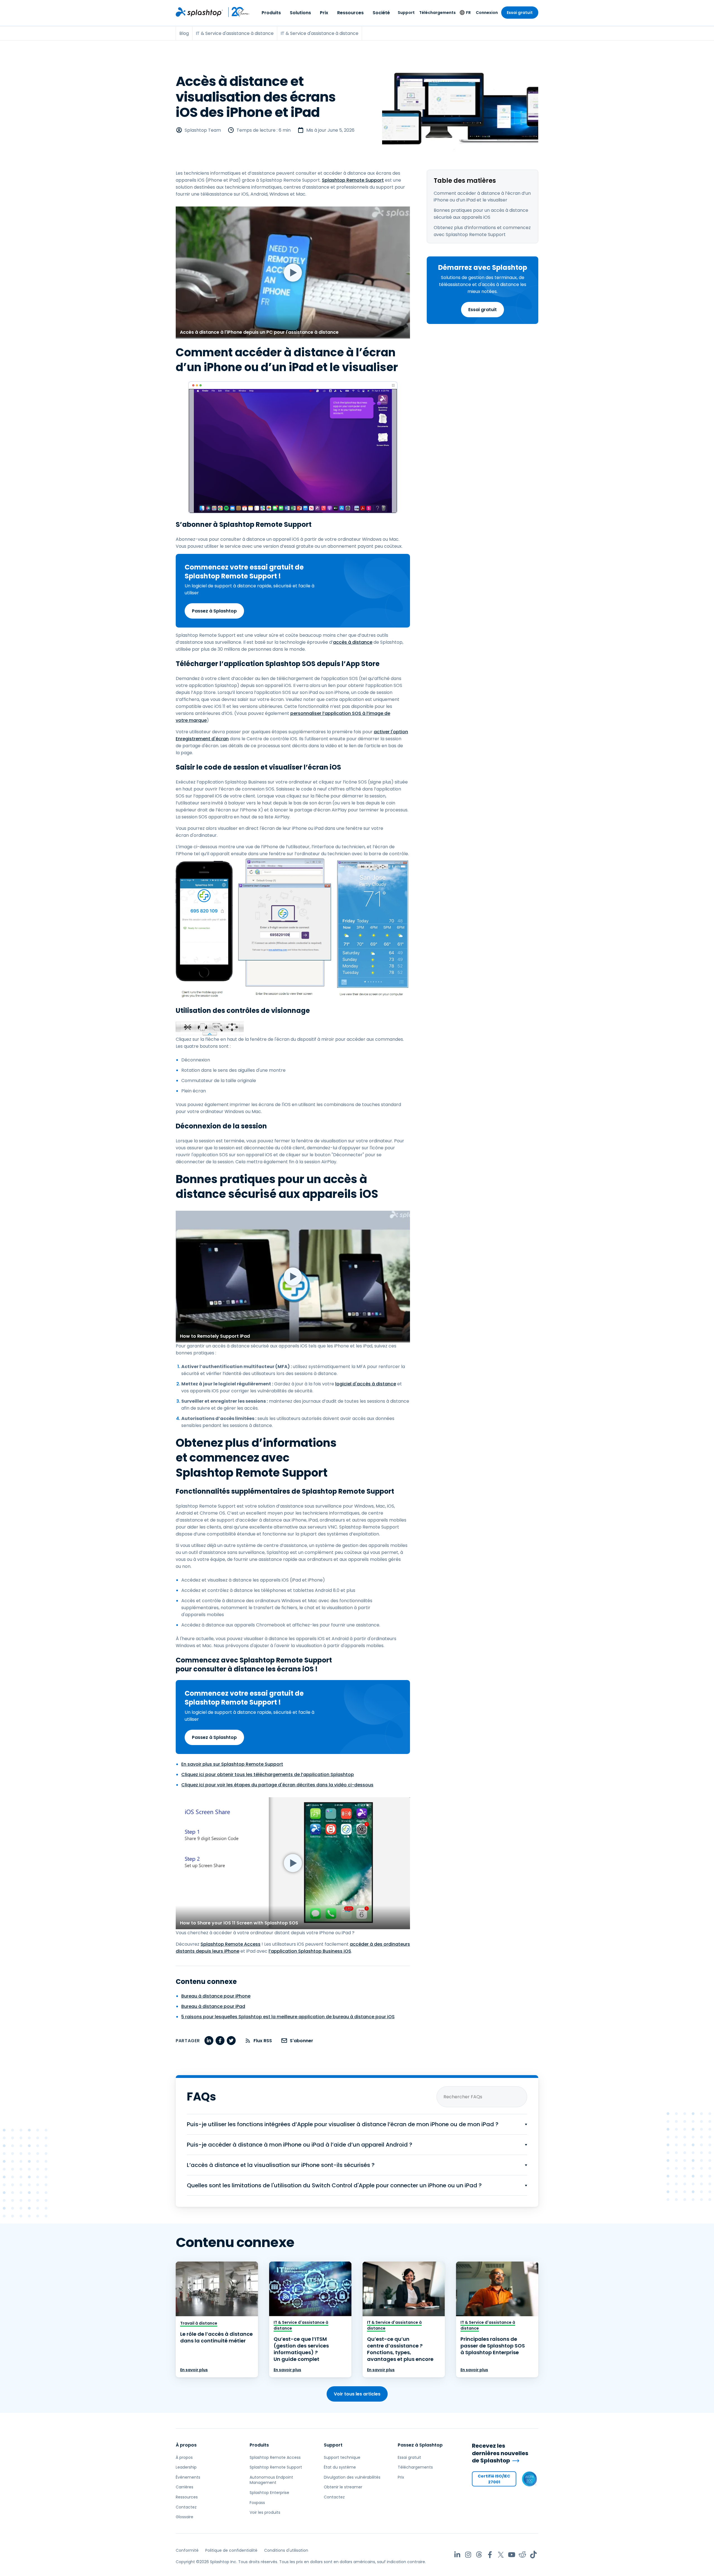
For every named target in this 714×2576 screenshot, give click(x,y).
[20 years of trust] (236, 12)
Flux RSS (263, 2041)
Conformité (187, 2550)
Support (406, 13)
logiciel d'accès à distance (366, 1384)
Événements (188, 2477)
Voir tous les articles (357, 2394)
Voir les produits (265, 2512)
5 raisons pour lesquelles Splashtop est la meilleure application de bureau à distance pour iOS (288, 2017)
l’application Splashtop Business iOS (310, 1951)
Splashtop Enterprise (269, 2493)
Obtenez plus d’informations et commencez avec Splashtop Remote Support (482, 231)
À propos (186, 2445)
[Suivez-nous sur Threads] (479, 2555)
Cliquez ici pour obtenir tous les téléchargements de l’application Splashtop (268, 1774)
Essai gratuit (520, 13)
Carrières (184, 2487)
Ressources (350, 13)
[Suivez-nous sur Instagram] (468, 2555)
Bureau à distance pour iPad (213, 2006)
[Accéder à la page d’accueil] (199, 12)
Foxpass (257, 2503)
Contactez (186, 2507)
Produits (271, 13)
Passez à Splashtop (214, 611)
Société (381, 13)
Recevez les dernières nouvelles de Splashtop (500, 2453)
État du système (340, 2467)
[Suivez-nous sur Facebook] (490, 2555)
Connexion (487, 13)
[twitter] (231, 2041)
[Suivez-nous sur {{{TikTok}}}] (533, 2555)
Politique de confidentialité (231, 2550)
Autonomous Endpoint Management (271, 2480)
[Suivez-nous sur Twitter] (501, 2555)
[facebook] (220, 2041)
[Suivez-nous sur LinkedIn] (457, 2555)
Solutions (300, 13)
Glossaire (184, 2517)
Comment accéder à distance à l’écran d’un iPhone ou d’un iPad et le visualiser (482, 197)
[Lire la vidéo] (293, 272)
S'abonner (301, 2041)
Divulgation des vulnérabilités (352, 2477)
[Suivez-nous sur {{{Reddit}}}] (523, 2555)
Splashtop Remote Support (353, 180)
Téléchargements (437, 13)
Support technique (342, 2457)
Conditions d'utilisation (286, 2550)
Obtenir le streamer (343, 2487)
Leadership (186, 2467)
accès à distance (353, 642)
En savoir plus (194, 2370)
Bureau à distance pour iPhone (216, 1996)
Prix (324, 13)
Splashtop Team (203, 130)
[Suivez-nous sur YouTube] (512, 2555)
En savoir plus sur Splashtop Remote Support (232, 1764)
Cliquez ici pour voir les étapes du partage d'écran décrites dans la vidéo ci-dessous (277, 1785)
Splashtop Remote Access (231, 1944)
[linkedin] (209, 2041)
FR (468, 13)
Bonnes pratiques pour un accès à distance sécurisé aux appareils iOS (481, 214)
